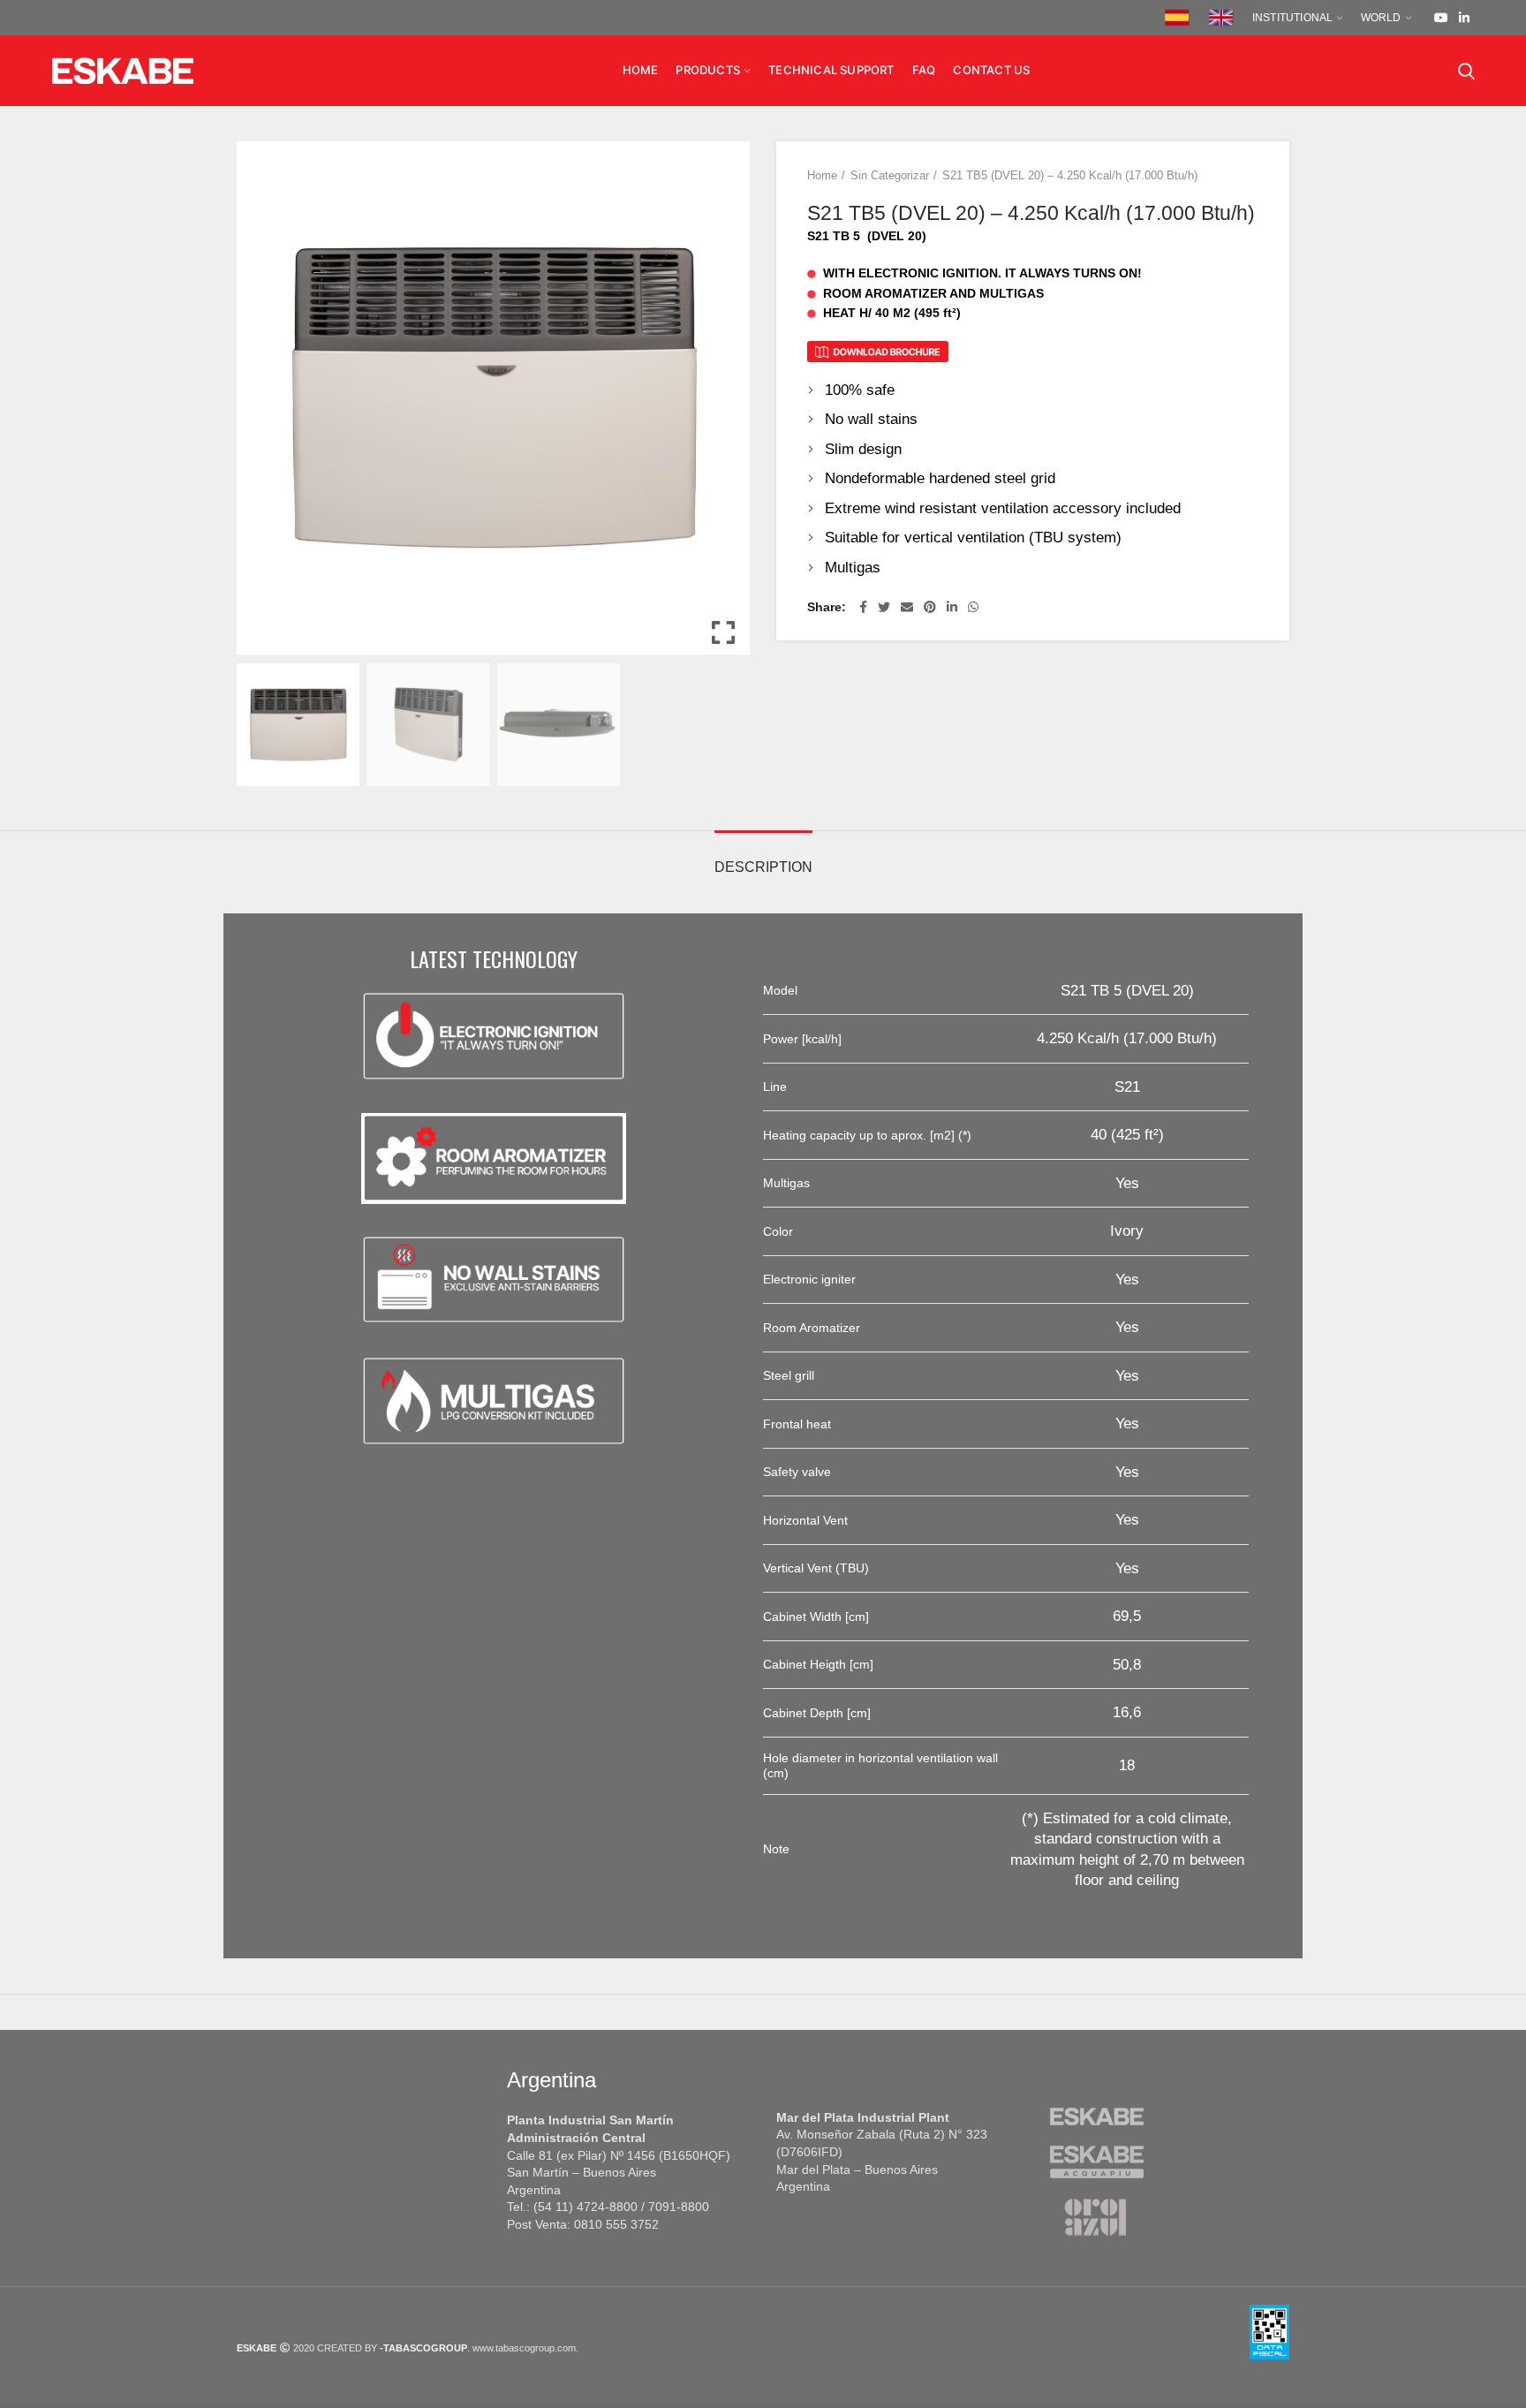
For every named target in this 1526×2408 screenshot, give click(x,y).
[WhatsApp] (973, 607)
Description (763, 867)
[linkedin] (1464, 18)
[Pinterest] (930, 607)
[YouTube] (1441, 18)
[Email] (907, 607)
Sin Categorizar (890, 175)
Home (822, 175)
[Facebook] (863, 607)
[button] (723, 405)
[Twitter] (884, 607)
